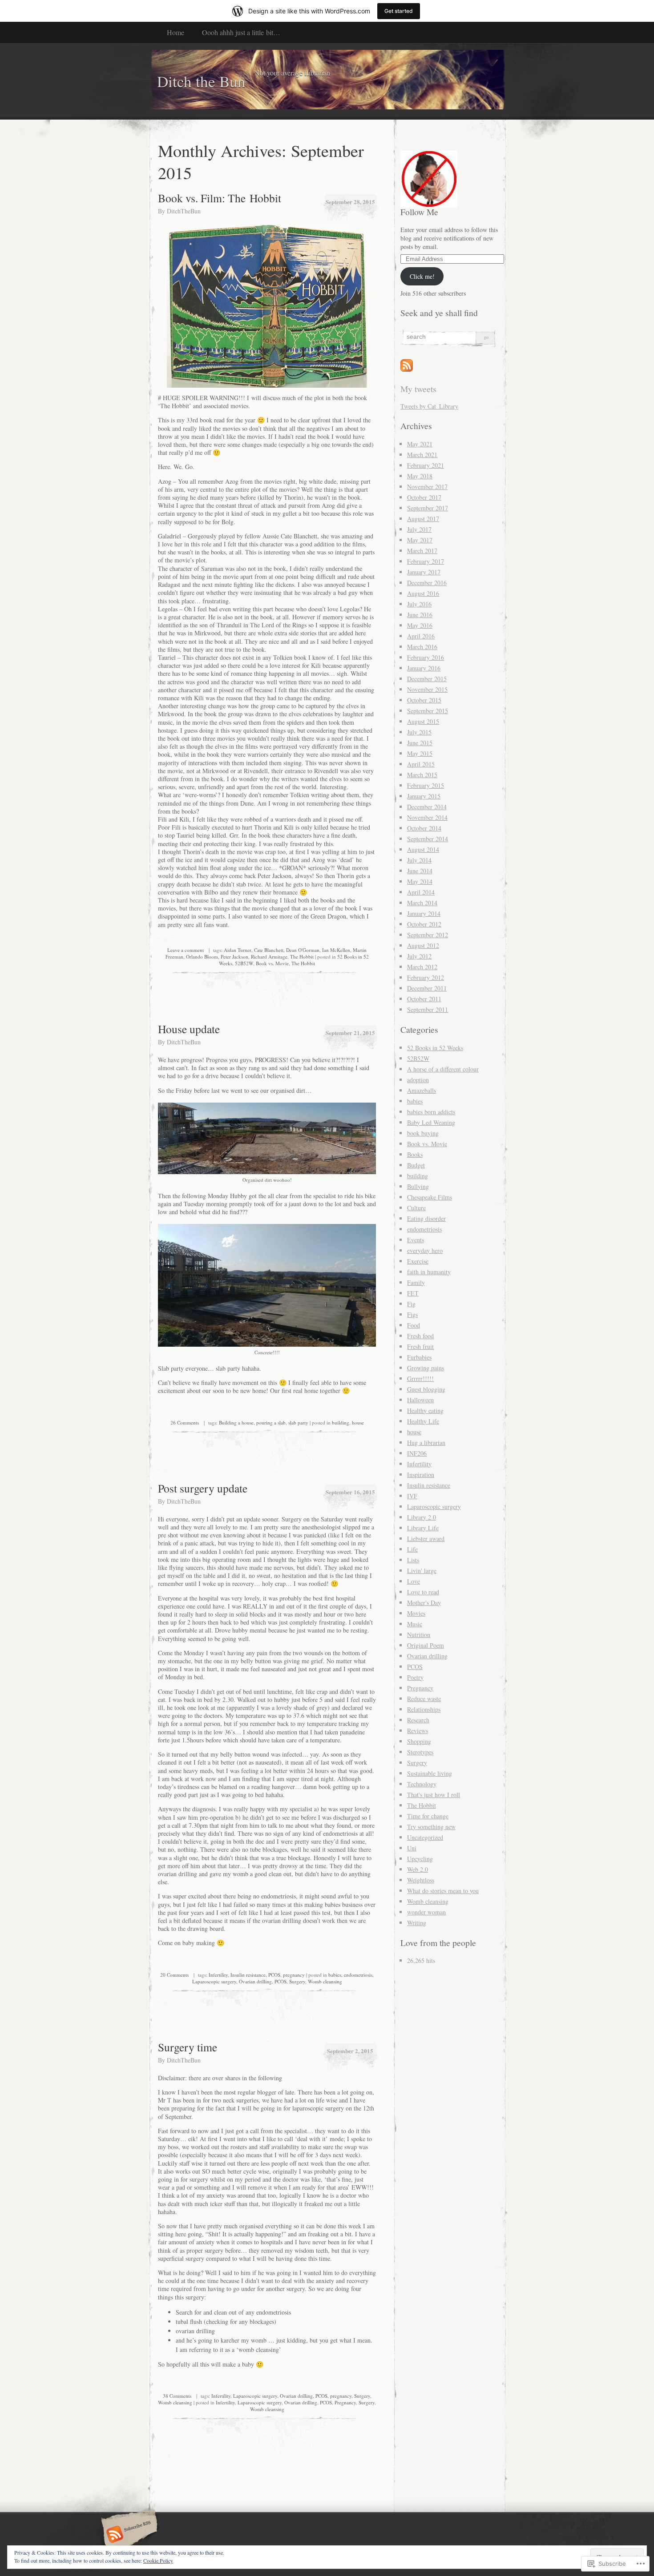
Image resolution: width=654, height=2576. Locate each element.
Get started (399, 11)
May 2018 (420, 476)
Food (414, 1325)
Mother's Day (424, 1603)
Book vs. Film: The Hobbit (220, 198)
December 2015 (427, 679)
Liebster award (426, 1539)
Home (176, 32)
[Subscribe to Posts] (407, 369)
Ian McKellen (336, 950)
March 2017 (422, 551)
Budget (416, 1165)
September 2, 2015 (350, 2051)
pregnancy (294, 1975)
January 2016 (424, 668)
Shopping (419, 1741)
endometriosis (358, 1975)
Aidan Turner (238, 950)
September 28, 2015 (350, 202)
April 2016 (421, 636)
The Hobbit (302, 957)
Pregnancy (345, 2402)
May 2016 (420, 625)
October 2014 (424, 828)
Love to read (423, 1592)
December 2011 (427, 988)
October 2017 (424, 497)
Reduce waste (424, 1699)
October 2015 (424, 700)
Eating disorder (426, 1218)
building (341, 1422)
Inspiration (421, 1475)
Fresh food (420, 1336)
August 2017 (423, 519)
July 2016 (419, 604)
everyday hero (425, 1250)
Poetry (415, 1677)
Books (415, 1154)
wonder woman (426, 1912)
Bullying (418, 1186)
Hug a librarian (426, 1442)
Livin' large (422, 1571)
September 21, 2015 (350, 1033)
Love (414, 1581)
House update (189, 1029)
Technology (422, 1784)
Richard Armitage (269, 957)
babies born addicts (431, 1112)
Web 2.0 (418, 1869)
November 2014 (427, 817)
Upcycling (420, 1859)
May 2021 (420, 444)
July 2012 (419, 956)
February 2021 (426, 465)
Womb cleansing (325, 1981)
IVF (412, 1496)
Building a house (236, 1422)
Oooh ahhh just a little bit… (241, 32)
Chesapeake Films (430, 1197)
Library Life (423, 1528)
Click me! (422, 276)
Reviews (418, 1731)
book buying (423, 1133)
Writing (417, 1923)
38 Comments (177, 2396)
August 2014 (423, 849)
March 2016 (422, 647)
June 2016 (420, 615)
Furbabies (419, 1357)
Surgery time (188, 2047)
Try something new (431, 1827)
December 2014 (427, 807)
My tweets (418, 389)
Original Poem (426, 1645)
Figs (412, 1314)
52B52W (244, 963)
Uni (412, 1848)
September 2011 (428, 1009)
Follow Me (419, 212)
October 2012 (424, 924)
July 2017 (419, 529)
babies (335, 1975)
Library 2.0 (422, 1517)
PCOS (274, 1975)
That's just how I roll (434, 1795)
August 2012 (423, 945)
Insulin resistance (248, 1975)
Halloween (420, 1400)
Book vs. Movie (272, 963)
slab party (298, 1422)
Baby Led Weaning (431, 1122)
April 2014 (421, 892)
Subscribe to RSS (128, 2535)
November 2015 (427, 689)
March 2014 (422, 903)
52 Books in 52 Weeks (435, 1048)
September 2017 (428, 508)
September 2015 (428, 711)
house (358, 1422)
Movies (416, 1613)
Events (416, 1240)
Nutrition (419, 1635)
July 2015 (419, 732)
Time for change (428, 1816)
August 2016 (423, 593)
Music (415, 1624)
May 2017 (420, 540)
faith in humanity (429, 1272)
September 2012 (428, 935)
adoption (418, 1080)
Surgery (297, 1981)
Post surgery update (203, 1488)
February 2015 (426, 785)
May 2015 (420, 753)
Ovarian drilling (255, 1981)
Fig (411, 1304)
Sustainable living (430, 1773)
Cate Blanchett (269, 950)
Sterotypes (420, 1752)
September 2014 (428, 839)
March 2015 (422, 775)
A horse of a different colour (443, 1069)
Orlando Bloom (202, 957)
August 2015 (423, 721)
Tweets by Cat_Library (429, 406)
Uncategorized (425, 1837)
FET (413, 1293)
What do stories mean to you (443, 1891)
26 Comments (185, 1422)
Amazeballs (422, 1090)
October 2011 (424, 999)
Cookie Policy (158, 2560)
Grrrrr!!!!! (420, 1378)
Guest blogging (426, 1389)
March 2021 (422, 455)
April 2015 (421, 764)
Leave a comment (186, 950)
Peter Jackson (234, 957)
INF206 (417, 1453)
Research (418, 1720)
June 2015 (420, 743)
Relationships (424, 1709)
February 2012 (426, 977)
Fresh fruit (420, 1346)
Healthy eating (425, 1410)
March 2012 (422, 967)
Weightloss (421, 1880)
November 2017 (427, 487)
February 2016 (426, 657)
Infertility (218, 1975)
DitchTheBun (184, 211)
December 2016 (427, 583)
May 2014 (420, 881)
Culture (416, 1208)
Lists (413, 1560)
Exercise (418, 1261)
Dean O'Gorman (303, 950)
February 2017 (426, 561)
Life (412, 1549)
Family (416, 1282)
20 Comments (174, 1975)
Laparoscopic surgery (214, 1981)
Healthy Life (423, 1421)
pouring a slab (271, 1422)
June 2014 (420, 871)
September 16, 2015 (350, 1492)
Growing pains (426, 1368)
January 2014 (424, 913)
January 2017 (424, 572)
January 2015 (424, 796)
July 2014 (419, 860)
